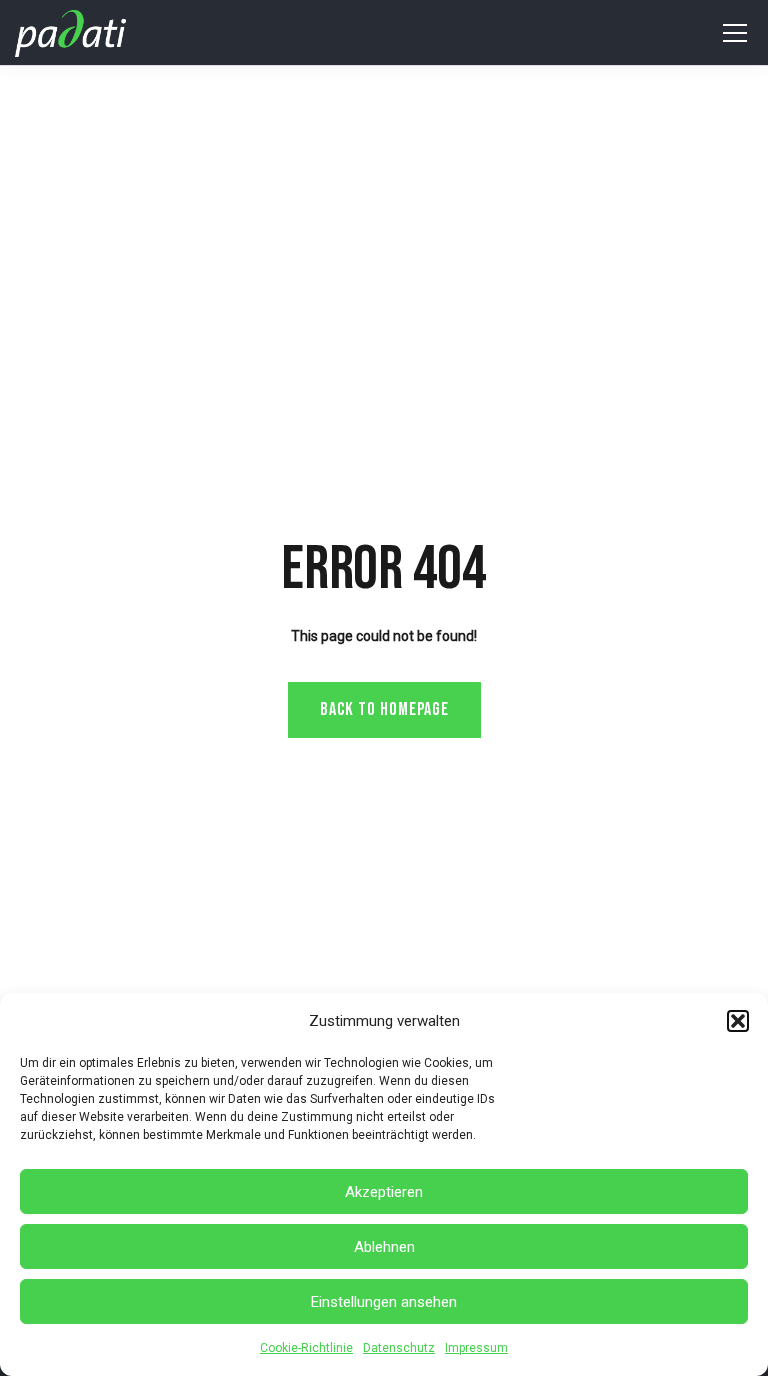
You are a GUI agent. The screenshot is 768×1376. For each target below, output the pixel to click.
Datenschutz (399, 1348)
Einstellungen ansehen (384, 1302)
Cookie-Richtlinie (306, 1348)
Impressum (476, 1348)
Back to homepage (384, 709)
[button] (738, 1021)
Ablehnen (384, 1247)
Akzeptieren (384, 1192)
